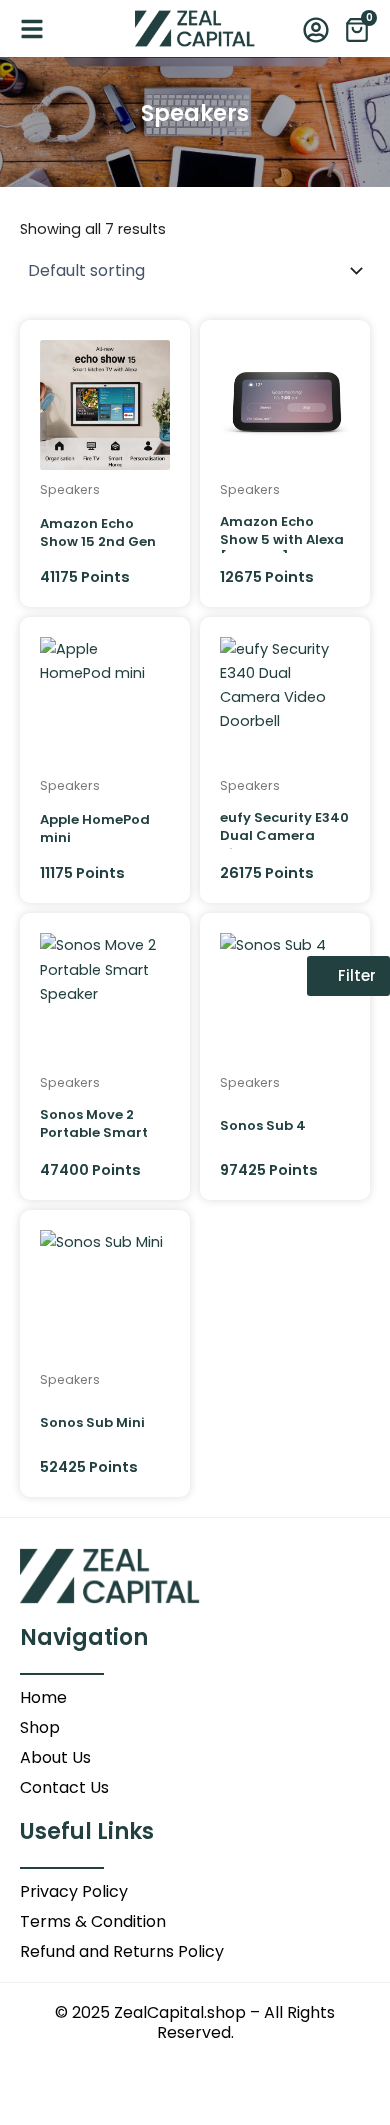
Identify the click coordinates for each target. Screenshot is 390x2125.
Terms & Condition (93, 1922)
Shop (40, 1728)
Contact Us (64, 1788)
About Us (55, 1758)
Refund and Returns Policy (122, 1952)
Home (43, 1698)
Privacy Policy (74, 1892)
